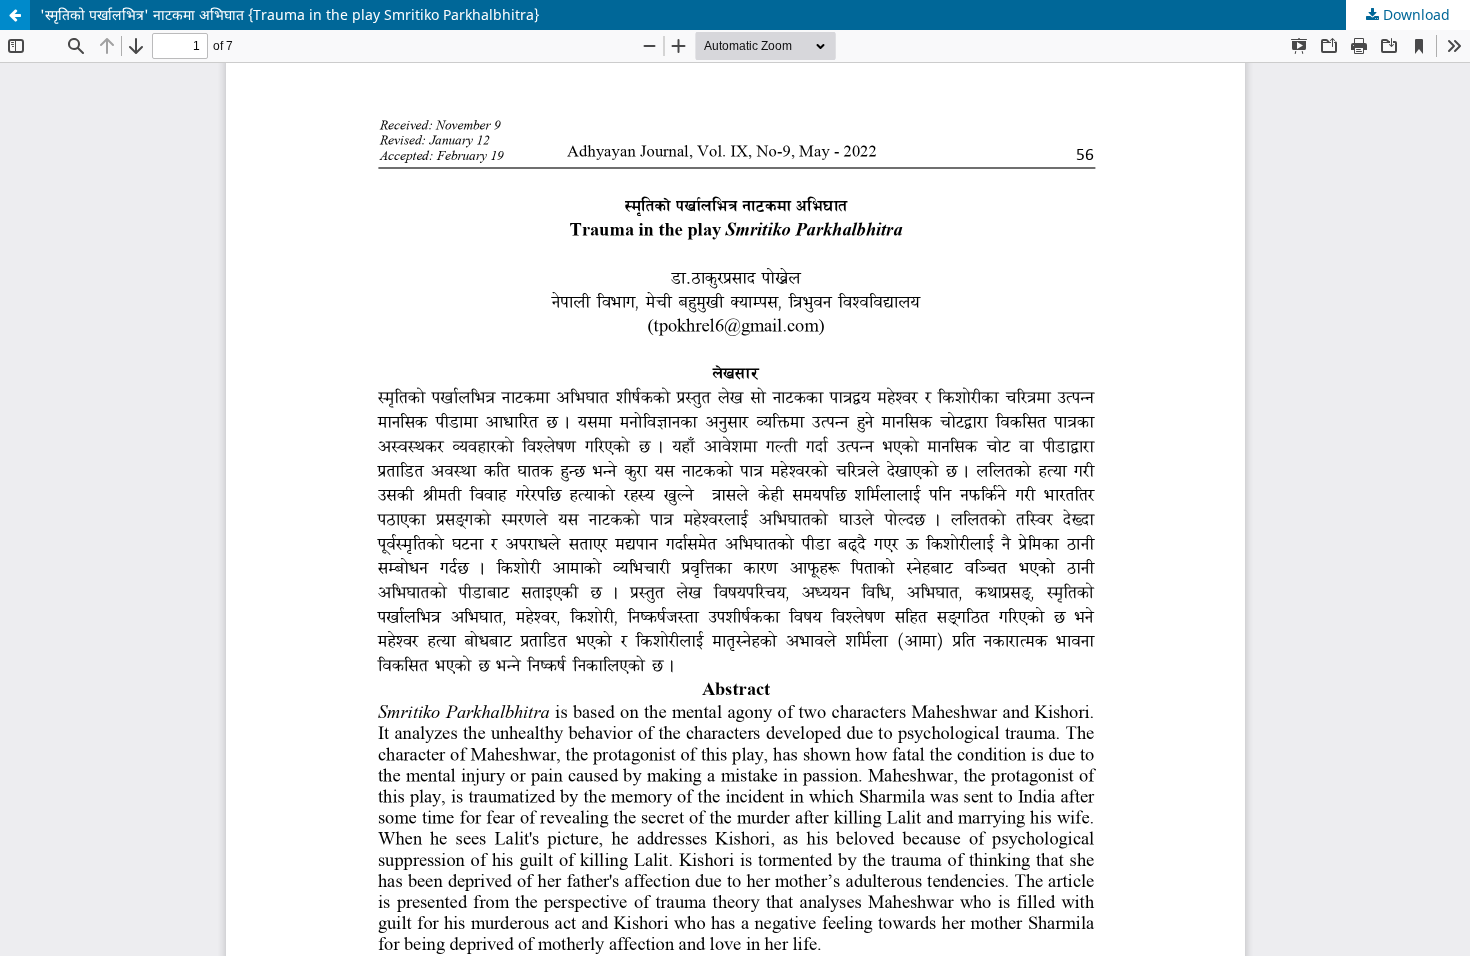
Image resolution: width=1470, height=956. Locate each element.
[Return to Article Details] (15, 15)
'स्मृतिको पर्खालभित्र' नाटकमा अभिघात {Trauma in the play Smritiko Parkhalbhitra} (289, 14)
